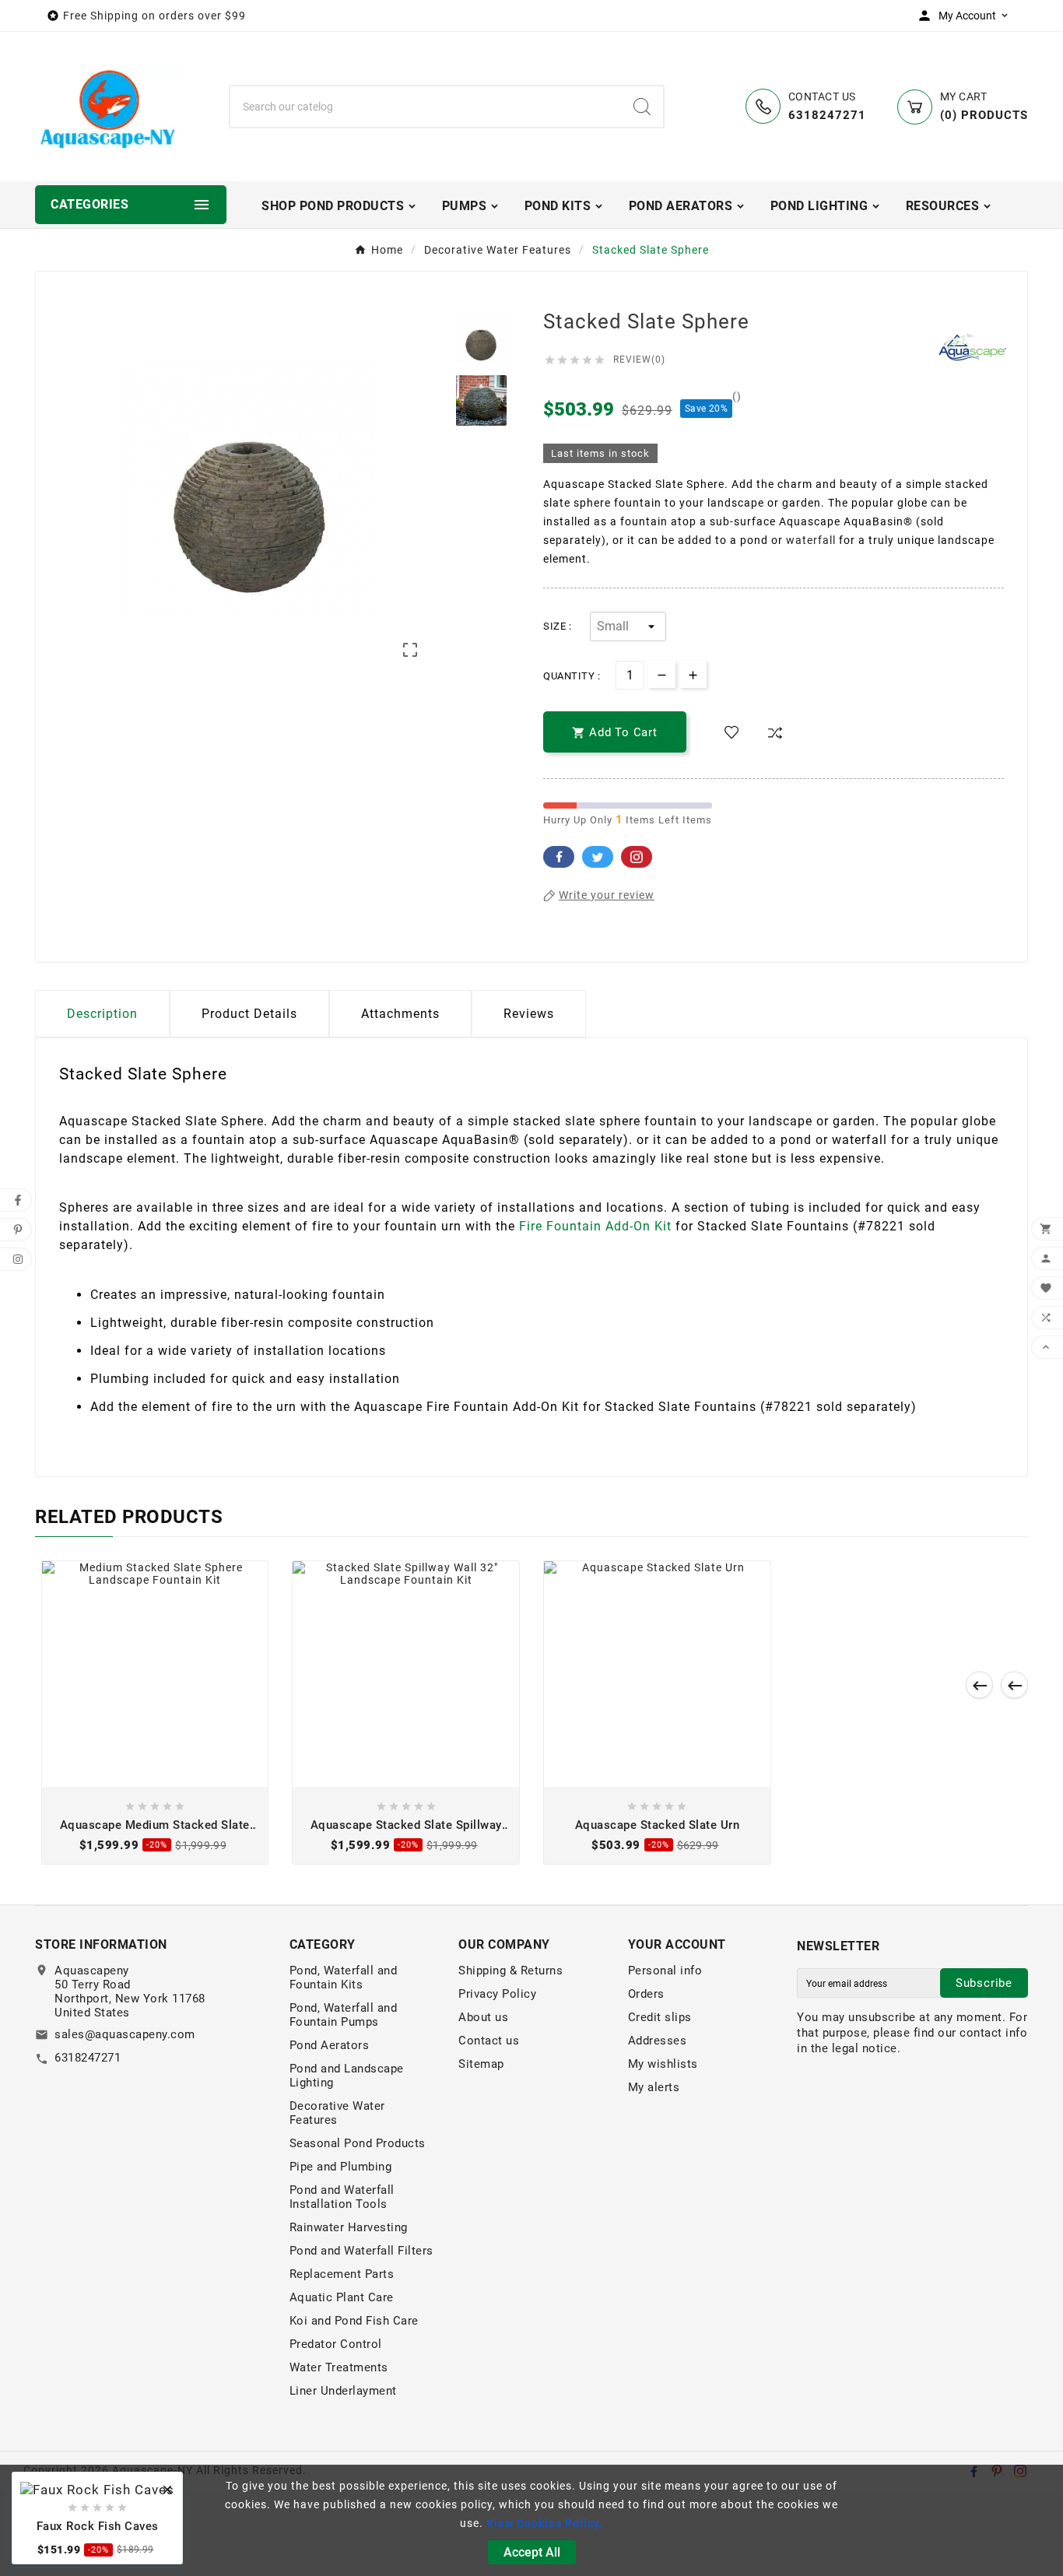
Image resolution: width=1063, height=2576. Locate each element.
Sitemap (481, 2064)
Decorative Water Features (337, 2113)
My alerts (654, 2087)
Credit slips (660, 2017)
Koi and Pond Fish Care (354, 2321)
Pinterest (637, 857)
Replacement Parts (342, 2274)
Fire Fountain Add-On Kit (595, 1226)
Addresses (658, 2041)
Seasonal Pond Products (358, 2143)
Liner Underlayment (343, 2391)
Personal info (665, 1971)
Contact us (489, 2041)
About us (483, 2017)
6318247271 (88, 2058)
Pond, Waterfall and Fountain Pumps (344, 2015)
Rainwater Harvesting (349, 2227)
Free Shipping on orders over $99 (154, 16)
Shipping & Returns (510, 1971)
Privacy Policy (497, 1994)
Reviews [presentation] (529, 1014)
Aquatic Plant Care (342, 2297)
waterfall (811, 540)
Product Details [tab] (249, 1014)
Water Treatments (339, 2367)
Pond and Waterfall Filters (361, 2251)
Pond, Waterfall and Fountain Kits (344, 1978)
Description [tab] (102, 1014)
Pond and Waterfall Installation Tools (342, 2197)
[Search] (642, 107)
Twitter (598, 857)
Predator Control (336, 2344)
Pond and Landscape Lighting (347, 2076)
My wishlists (663, 2064)
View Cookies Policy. (545, 2523)
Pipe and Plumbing (341, 2167)
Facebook (559, 857)
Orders (646, 1994)
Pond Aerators (330, 2045)
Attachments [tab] (400, 1014)
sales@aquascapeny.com (125, 2034)
